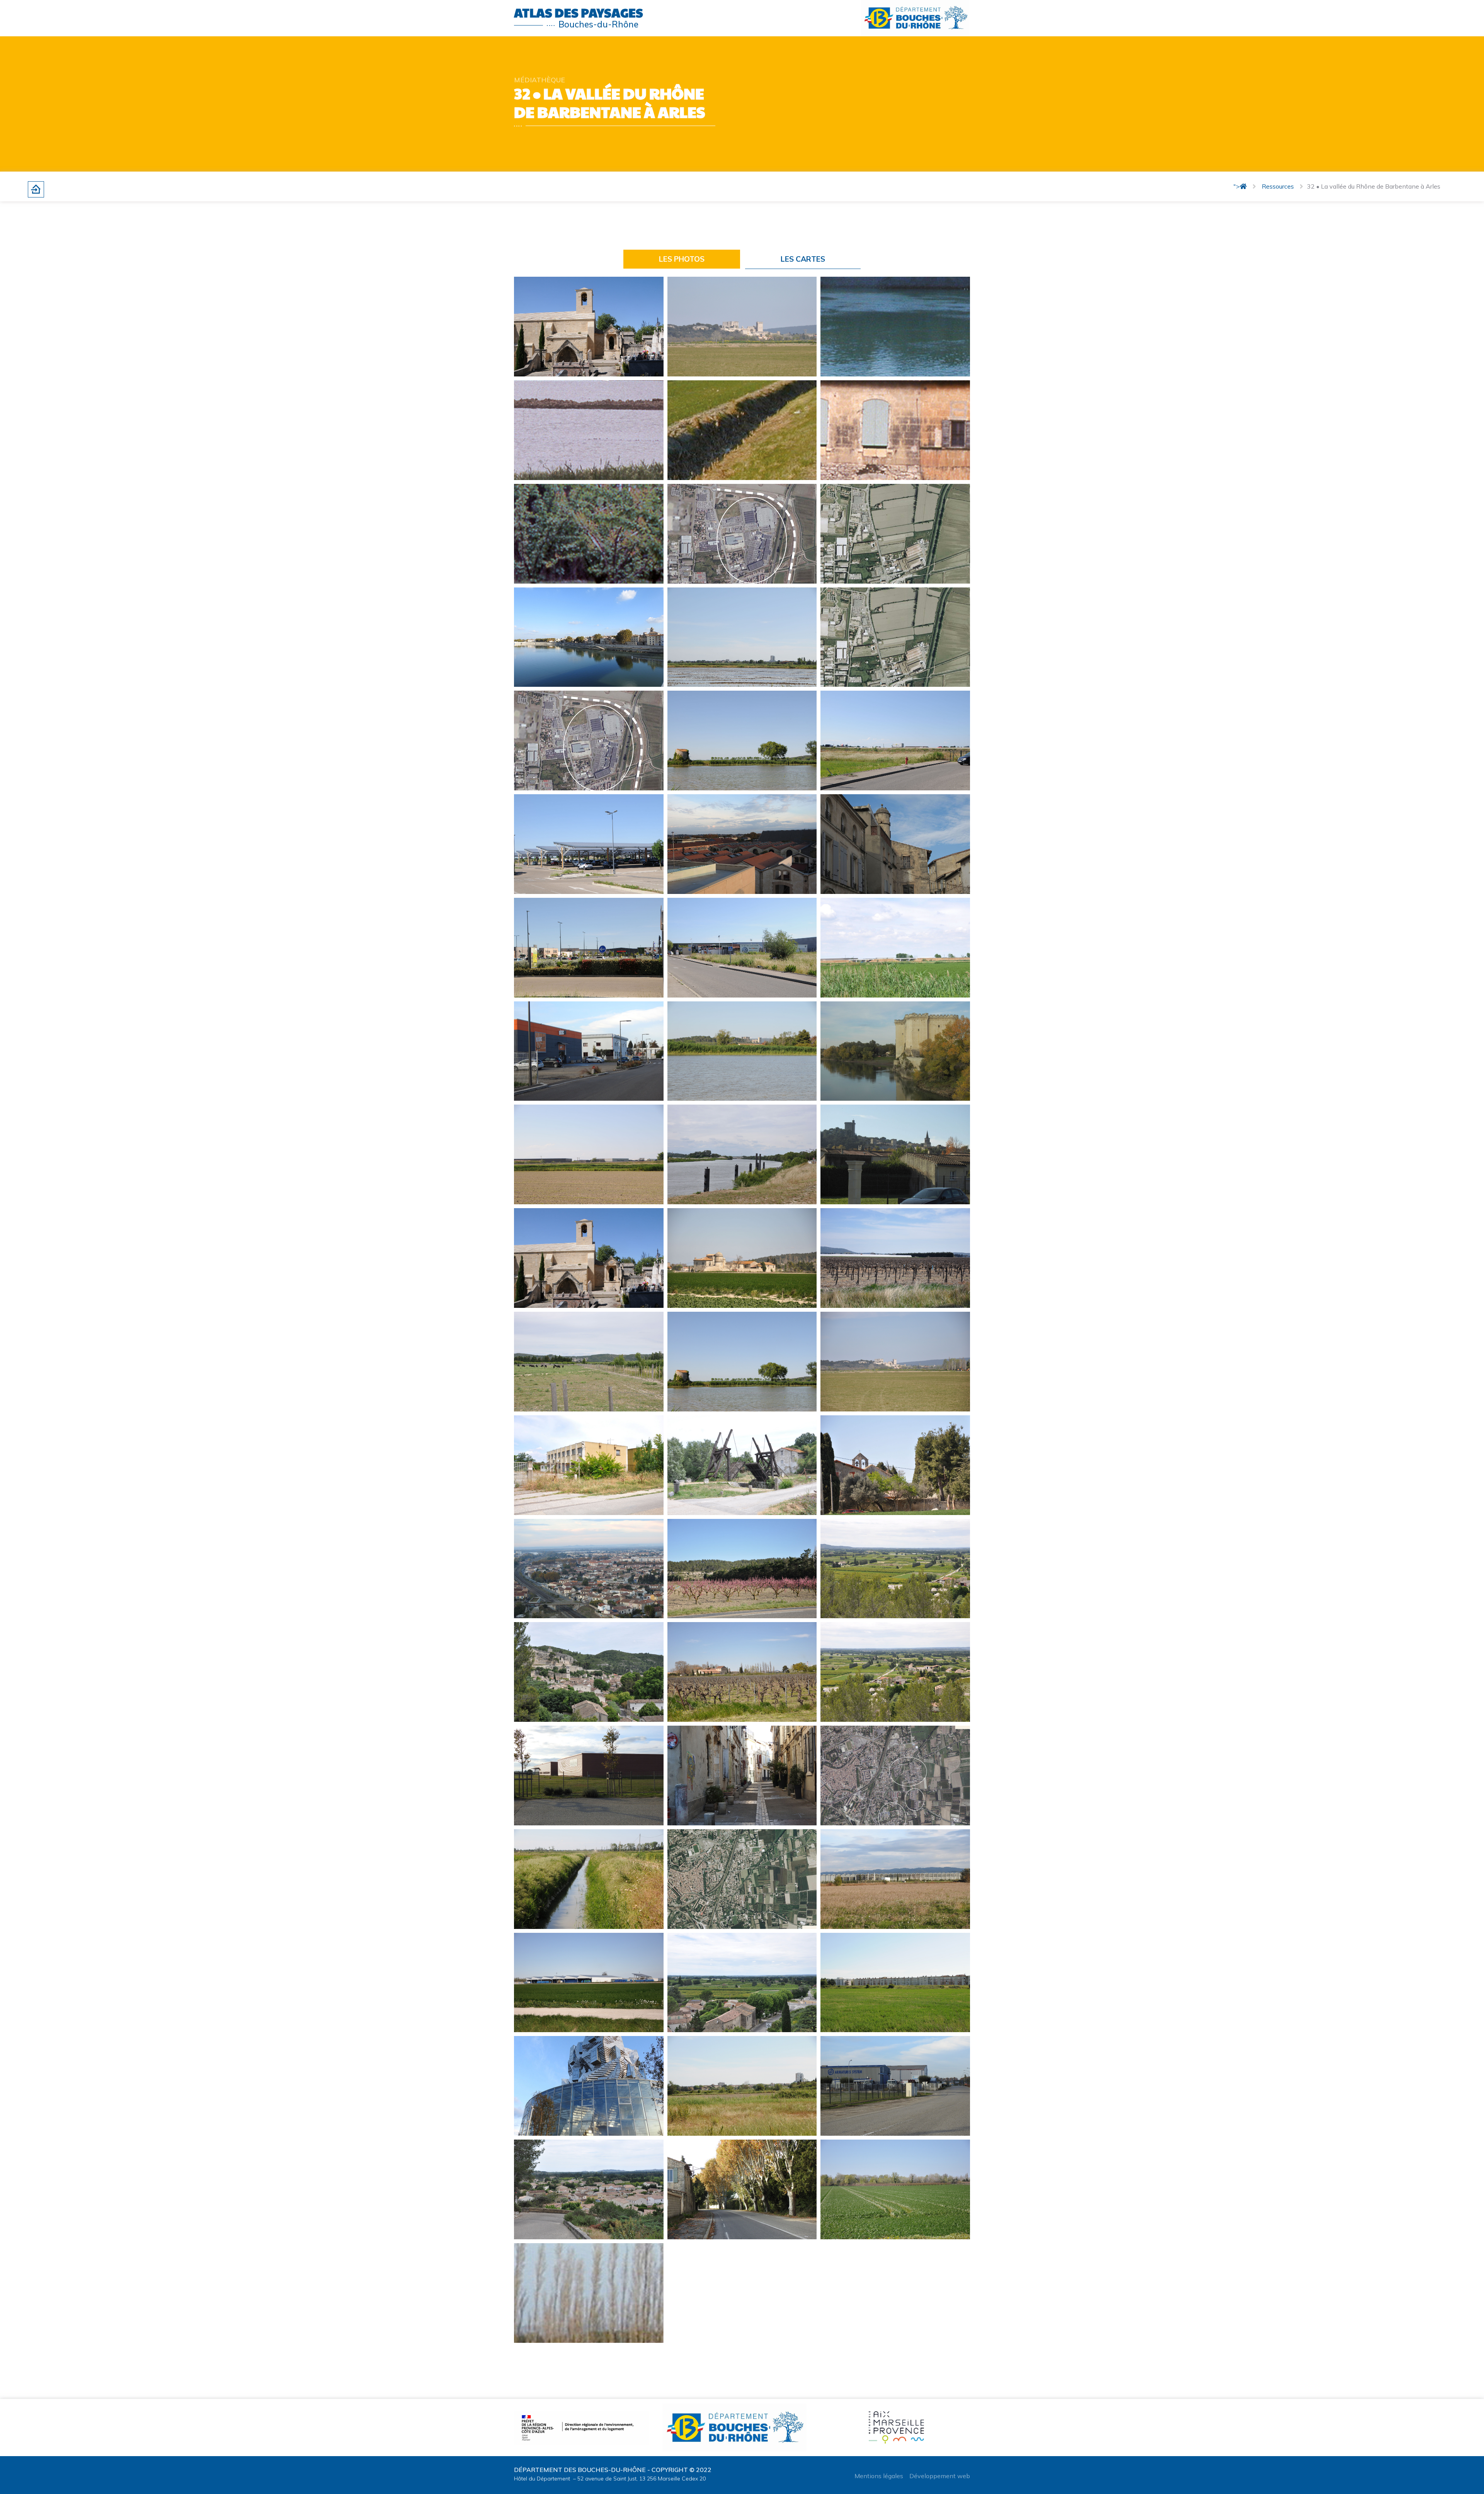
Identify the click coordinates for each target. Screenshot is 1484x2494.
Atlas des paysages (579, 12)
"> (1237, 186)
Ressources (1278, 186)
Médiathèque (539, 80)
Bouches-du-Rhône (598, 24)
